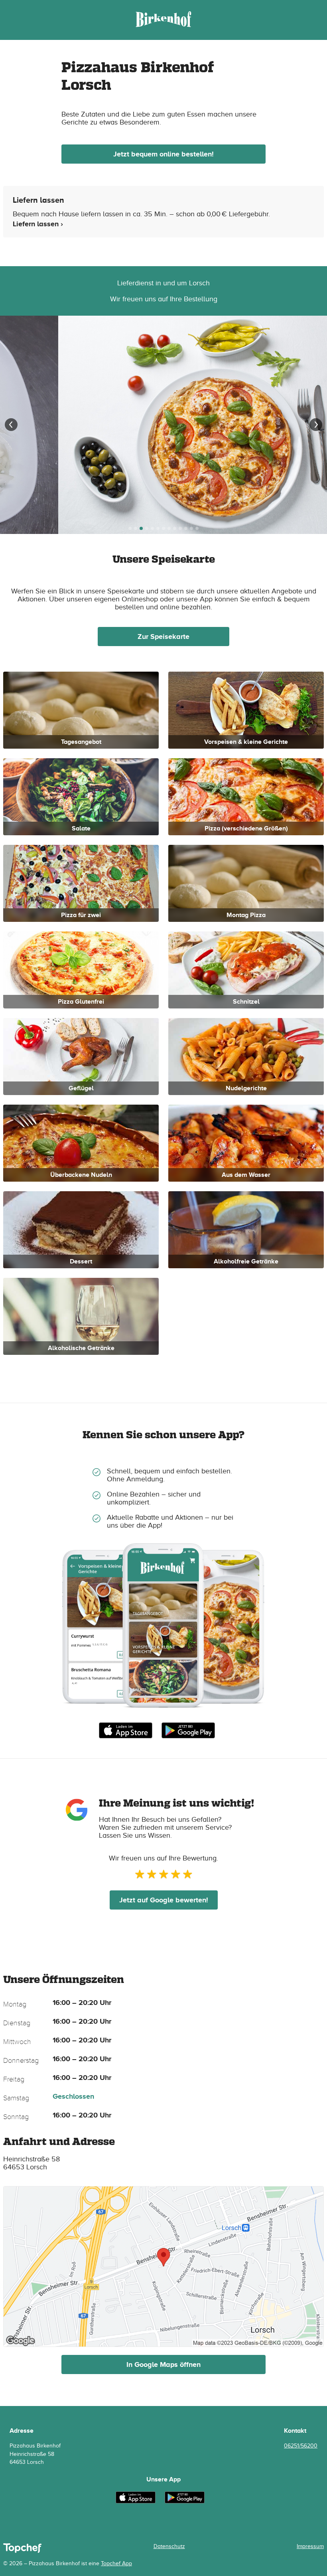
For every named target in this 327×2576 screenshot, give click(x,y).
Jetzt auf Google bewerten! (164, 1900)
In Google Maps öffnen (163, 2364)
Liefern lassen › (38, 224)
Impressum (310, 2546)
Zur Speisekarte (163, 637)
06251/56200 (301, 2446)
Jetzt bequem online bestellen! (163, 154)
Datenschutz (169, 2546)
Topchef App (116, 2563)
